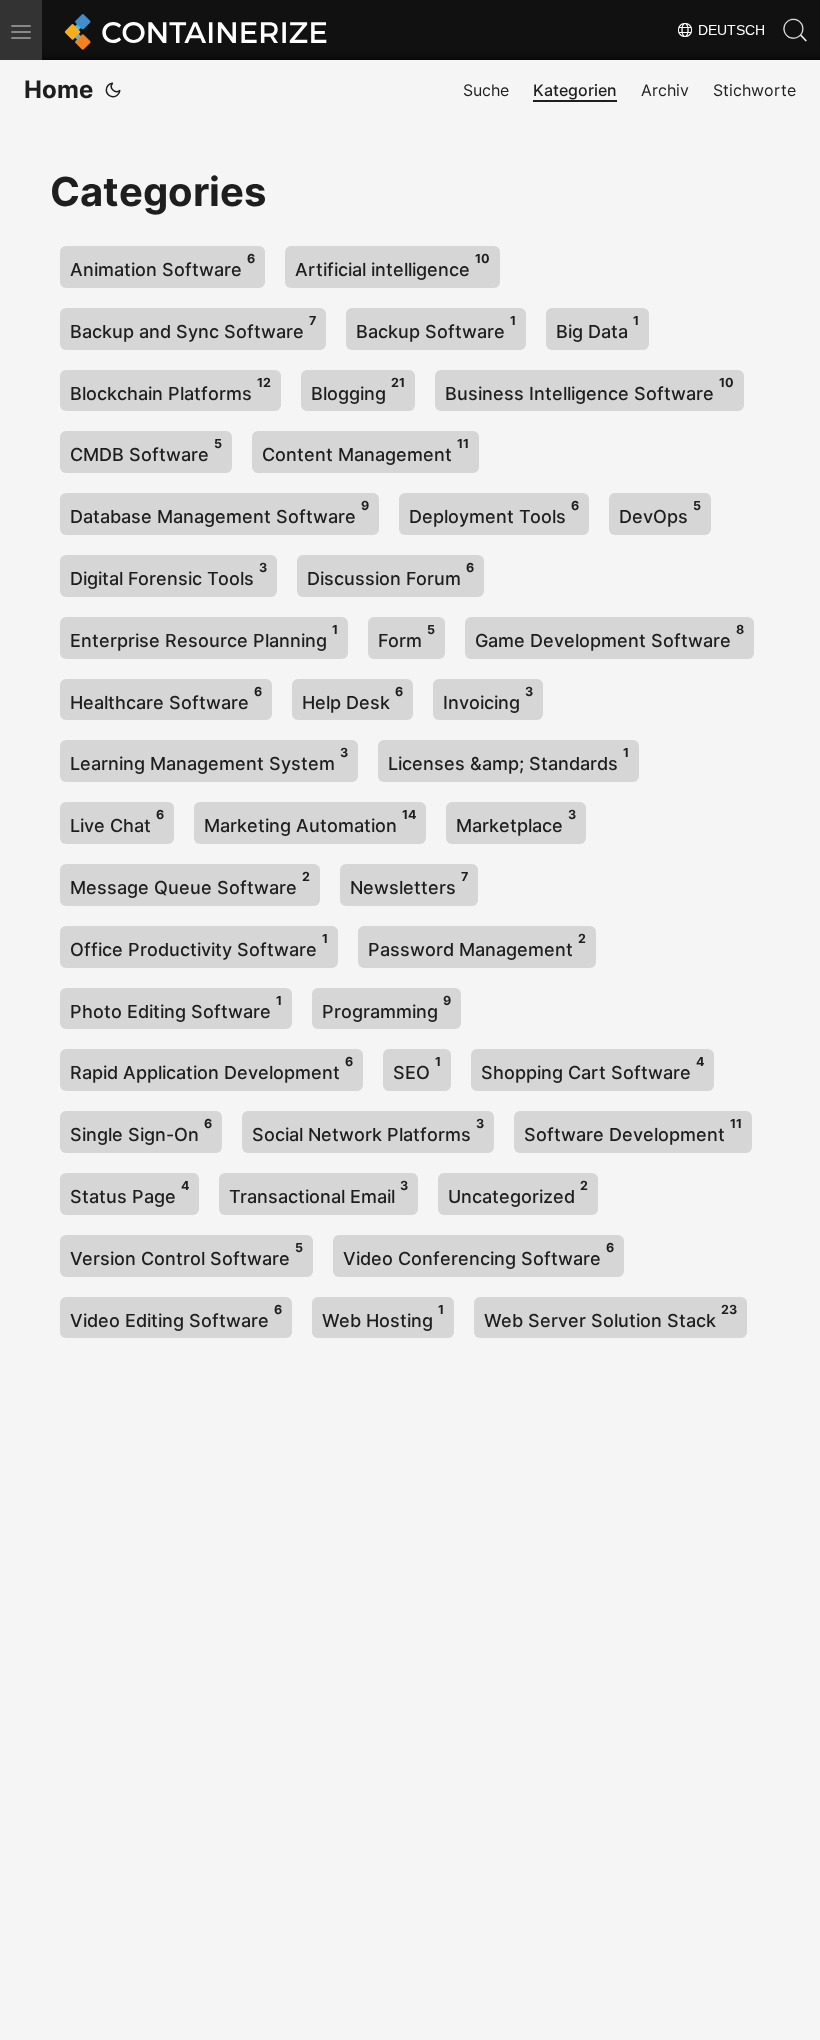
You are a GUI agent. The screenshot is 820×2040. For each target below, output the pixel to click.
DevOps (660, 512)
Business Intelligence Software (589, 389)
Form (406, 636)
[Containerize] (192, 30)
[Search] (795, 30)
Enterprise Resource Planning (204, 636)
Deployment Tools (494, 512)
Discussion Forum (390, 574)
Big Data (597, 327)
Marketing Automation (310, 821)
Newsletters (409, 883)
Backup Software (436, 327)
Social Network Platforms (368, 1130)
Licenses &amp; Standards (508, 759)
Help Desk (352, 698)
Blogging (358, 389)
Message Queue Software (190, 883)
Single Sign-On (141, 1130)
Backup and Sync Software (193, 327)
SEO (417, 1068)
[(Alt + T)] (113, 90)
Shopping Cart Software (592, 1068)
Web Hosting (383, 1316)
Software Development (633, 1130)
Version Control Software (186, 1254)
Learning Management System (209, 759)
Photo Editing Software (176, 1007)
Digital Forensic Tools (168, 574)
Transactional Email (318, 1192)
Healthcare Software (166, 698)
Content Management (365, 450)
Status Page (129, 1192)
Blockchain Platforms (170, 389)
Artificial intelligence (392, 265)
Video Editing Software (176, 1316)
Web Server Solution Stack (610, 1316)
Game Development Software (609, 636)
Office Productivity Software (199, 945)
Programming (386, 1007)
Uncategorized (518, 1192)
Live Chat (117, 821)
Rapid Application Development (211, 1068)
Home (58, 89)
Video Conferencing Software (478, 1254)
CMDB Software (146, 450)
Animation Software (162, 265)
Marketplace (516, 821)
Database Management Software (219, 512)
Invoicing (488, 698)
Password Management (477, 945)
